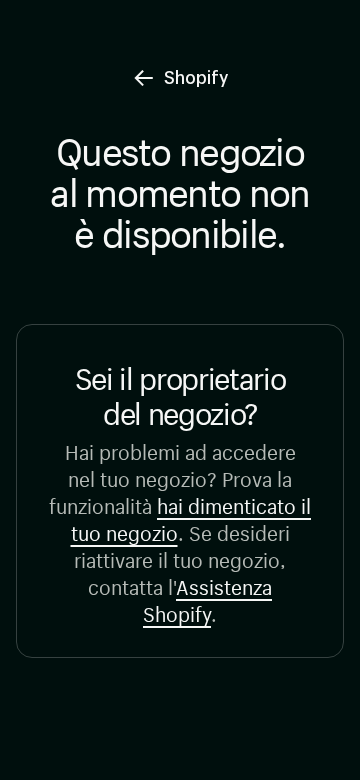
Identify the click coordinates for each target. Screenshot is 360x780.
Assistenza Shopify (207, 598)
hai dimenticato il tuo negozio (191, 517)
